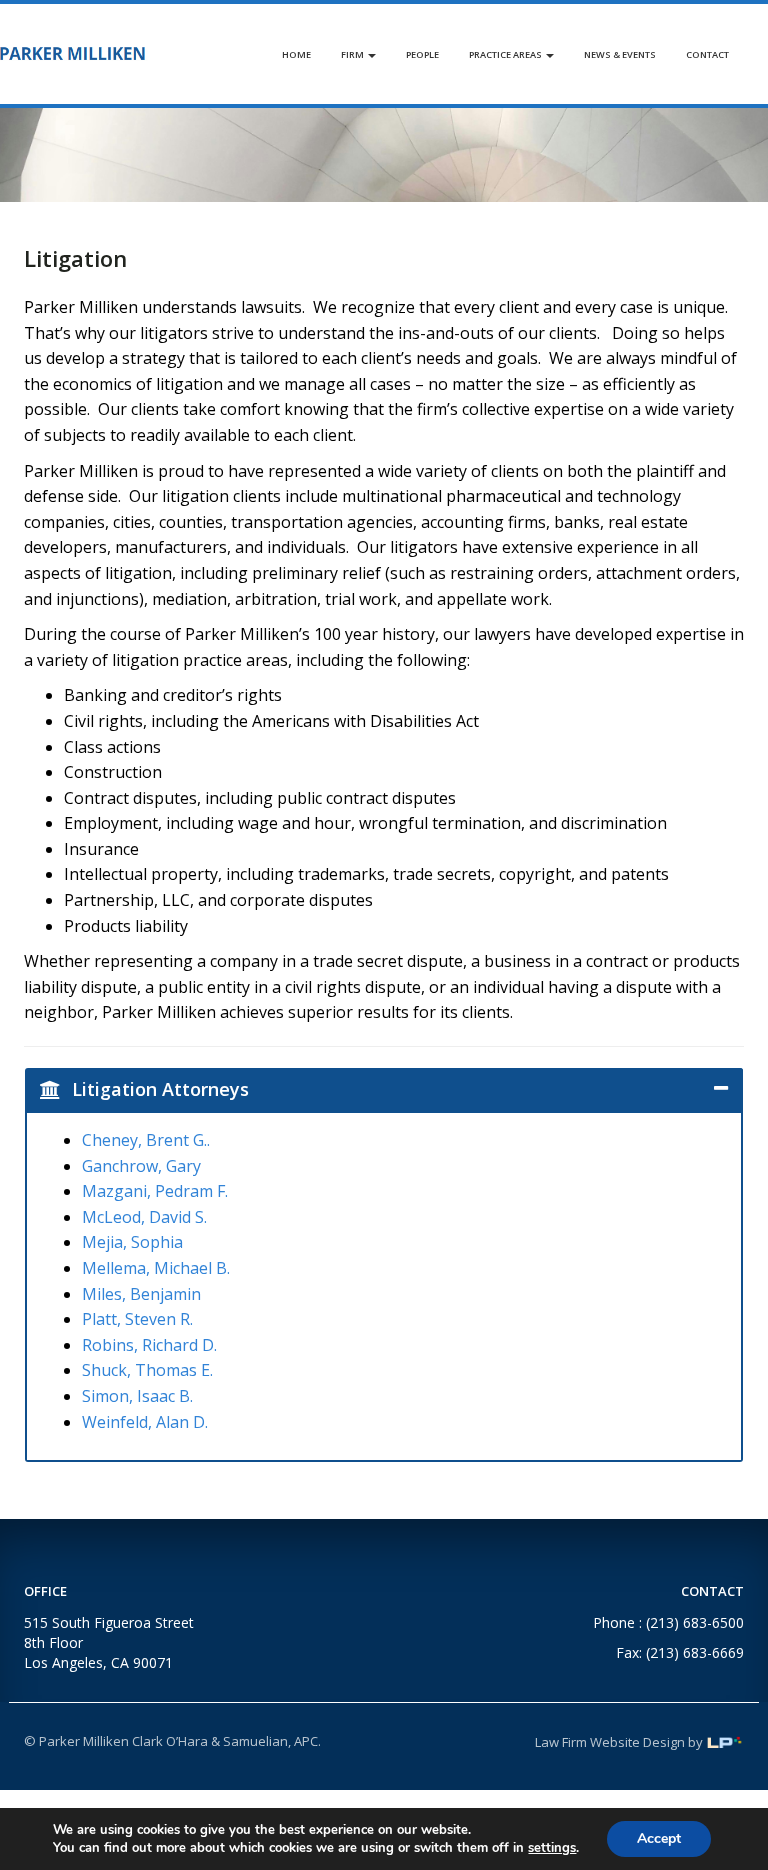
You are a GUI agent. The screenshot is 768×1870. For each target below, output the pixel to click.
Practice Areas (506, 54)
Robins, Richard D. (149, 1345)
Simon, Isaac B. (137, 1396)
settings (552, 1848)
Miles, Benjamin (141, 1294)
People (422, 54)
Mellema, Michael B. (156, 1268)
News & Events (620, 54)
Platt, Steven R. (137, 1319)
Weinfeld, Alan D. (145, 1422)
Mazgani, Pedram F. (155, 1191)
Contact (707, 54)
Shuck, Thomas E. (147, 1370)
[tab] (384, 1089)
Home (296, 54)
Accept (659, 1838)
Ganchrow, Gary (141, 1166)
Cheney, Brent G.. (146, 1140)
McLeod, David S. (144, 1217)
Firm (353, 54)
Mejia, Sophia (132, 1242)
